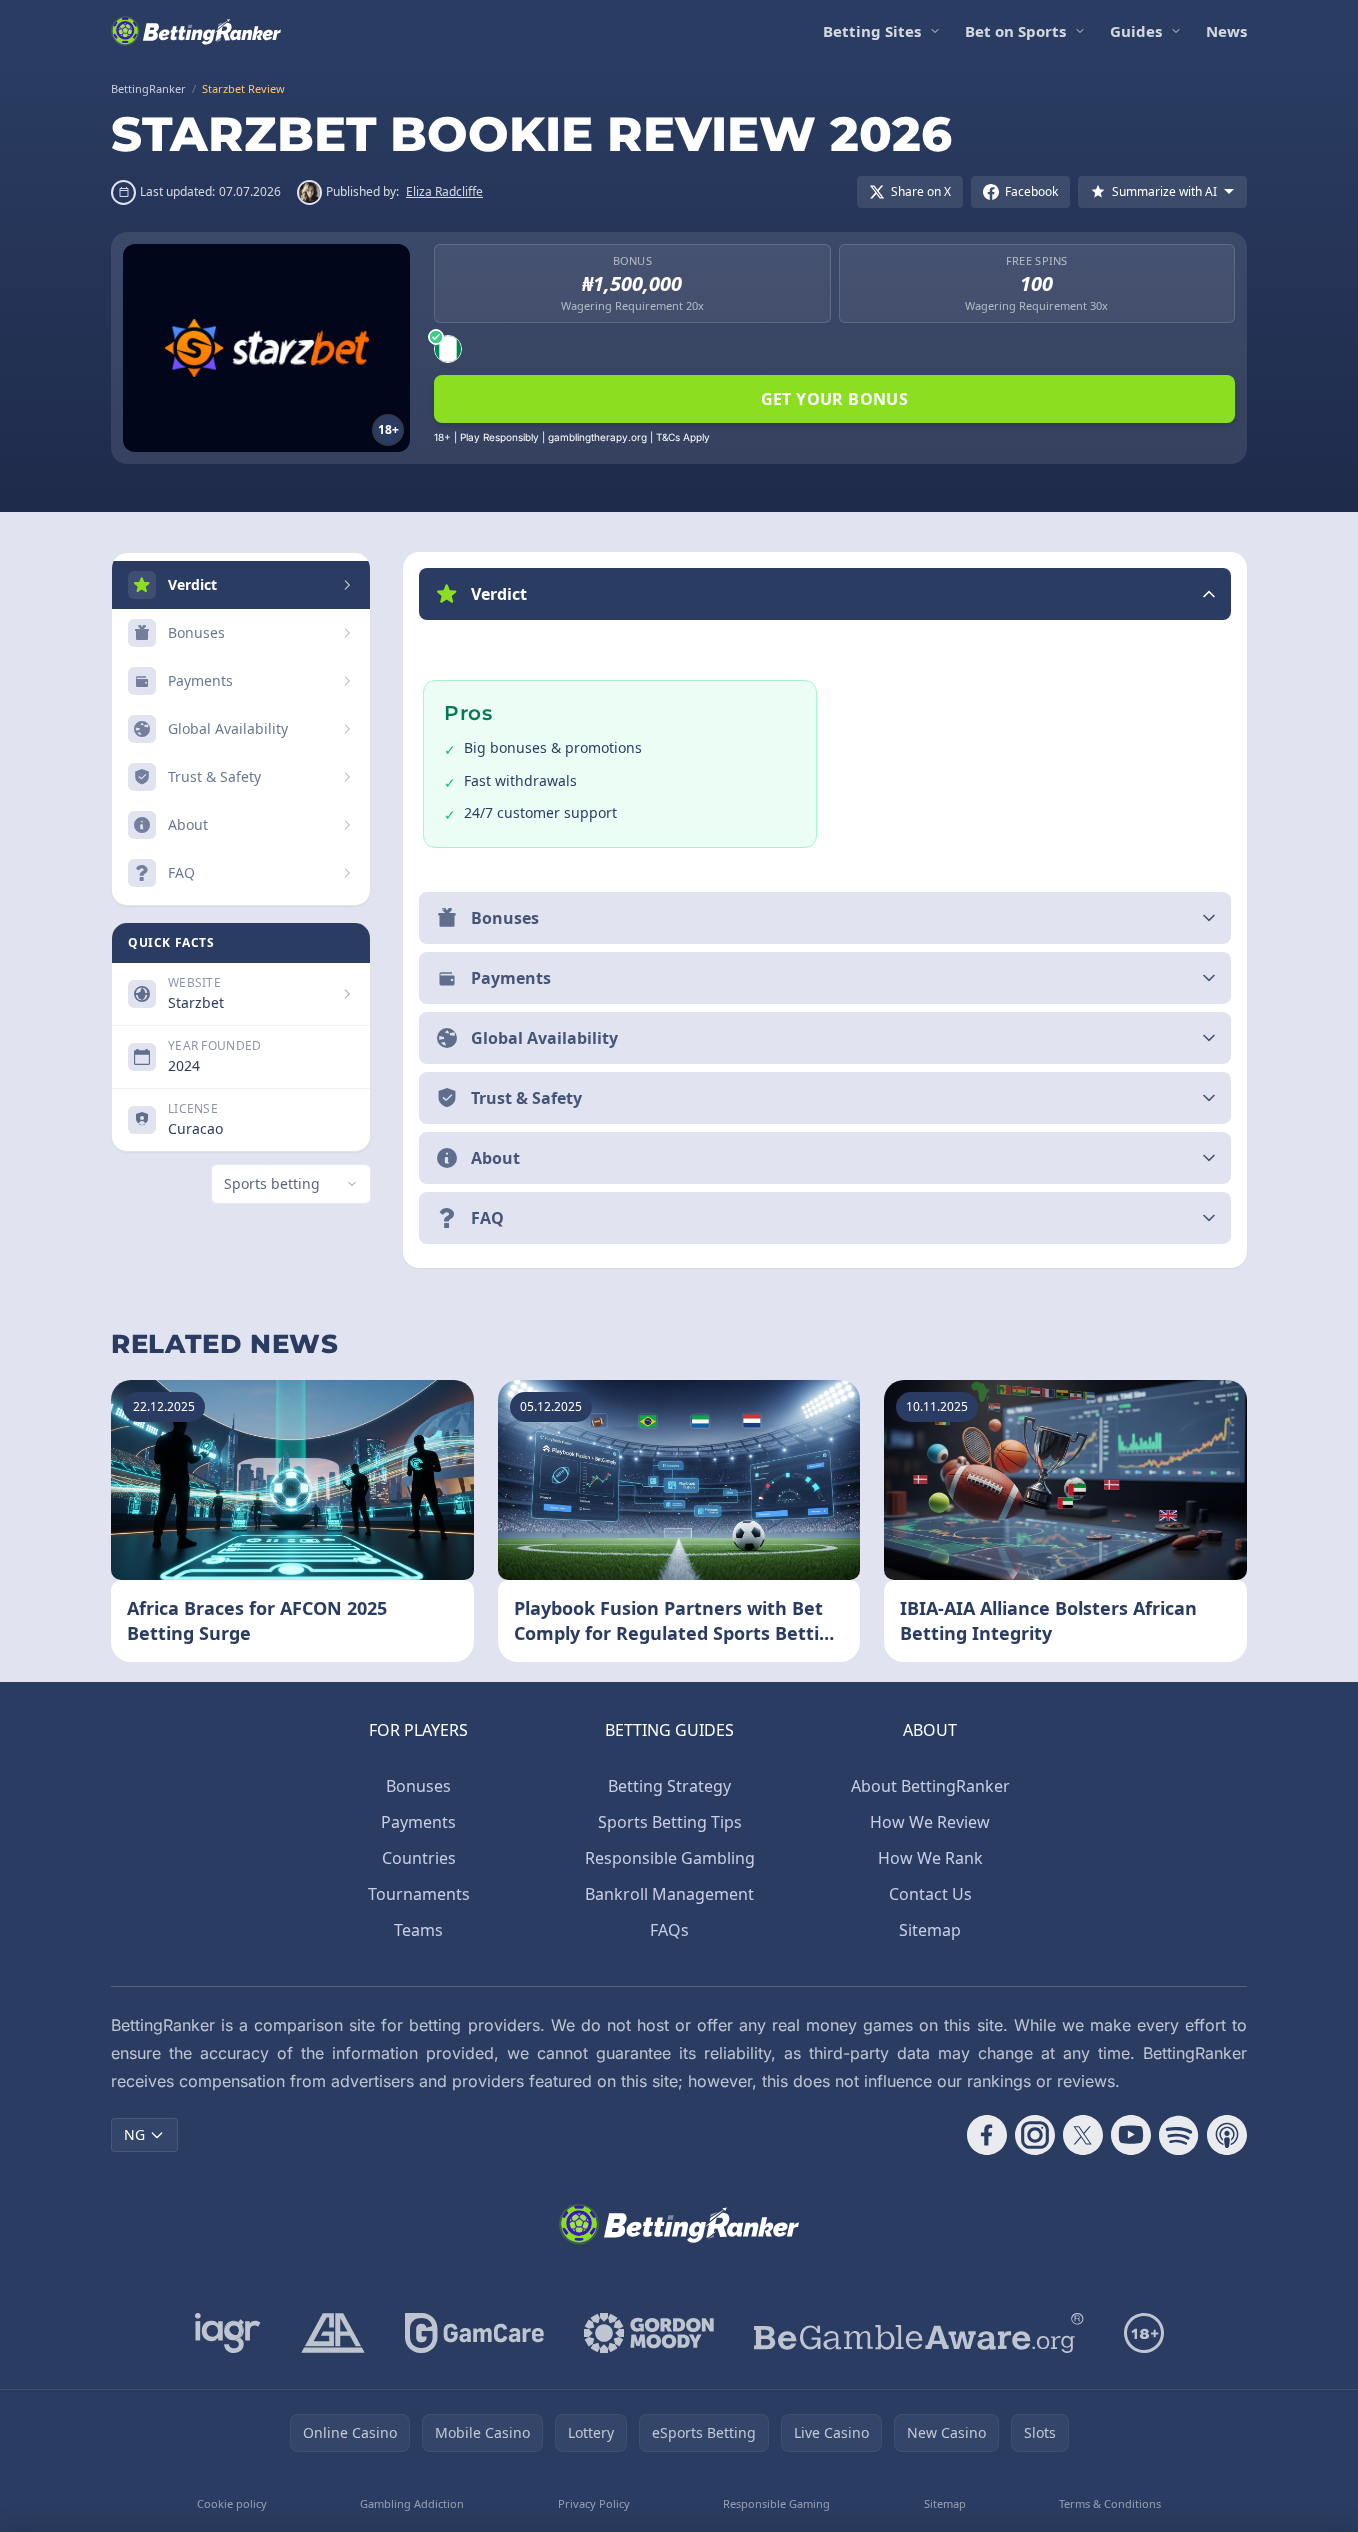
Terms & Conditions (1110, 2503)
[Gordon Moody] (649, 2333)
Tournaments (419, 1894)
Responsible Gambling (670, 1858)
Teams (418, 1930)
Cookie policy (232, 2503)
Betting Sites (872, 31)
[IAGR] (228, 2333)
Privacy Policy (594, 2503)
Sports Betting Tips (670, 1822)
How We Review (930, 1822)
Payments (418, 1822)
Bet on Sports (1015, 31)
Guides (1136, 31)
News (1226, 31)
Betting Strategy (669, 1786)
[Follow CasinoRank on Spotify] (1179, 2135)
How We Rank (930, 1858)
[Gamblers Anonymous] (333, 2333)
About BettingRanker (930, 1786)
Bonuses (418, 1786)
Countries (419, 1858)
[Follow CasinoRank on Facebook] (987, 2135)
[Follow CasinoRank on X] (1083, 2135)
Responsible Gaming (776, 2503)
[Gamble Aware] (919, 2333)
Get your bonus (835, 399)
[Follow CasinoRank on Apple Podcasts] (1227, 2135)
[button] (825, 594)
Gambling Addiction (412, 2503)
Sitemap (930, 1930)
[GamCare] (474, 2333)
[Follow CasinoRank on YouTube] (1131, 2135)
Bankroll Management (669, 1894)
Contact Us (930, 1894)
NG (134, 2134)
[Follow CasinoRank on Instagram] (1035, 2135)
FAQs (669, 1930)
